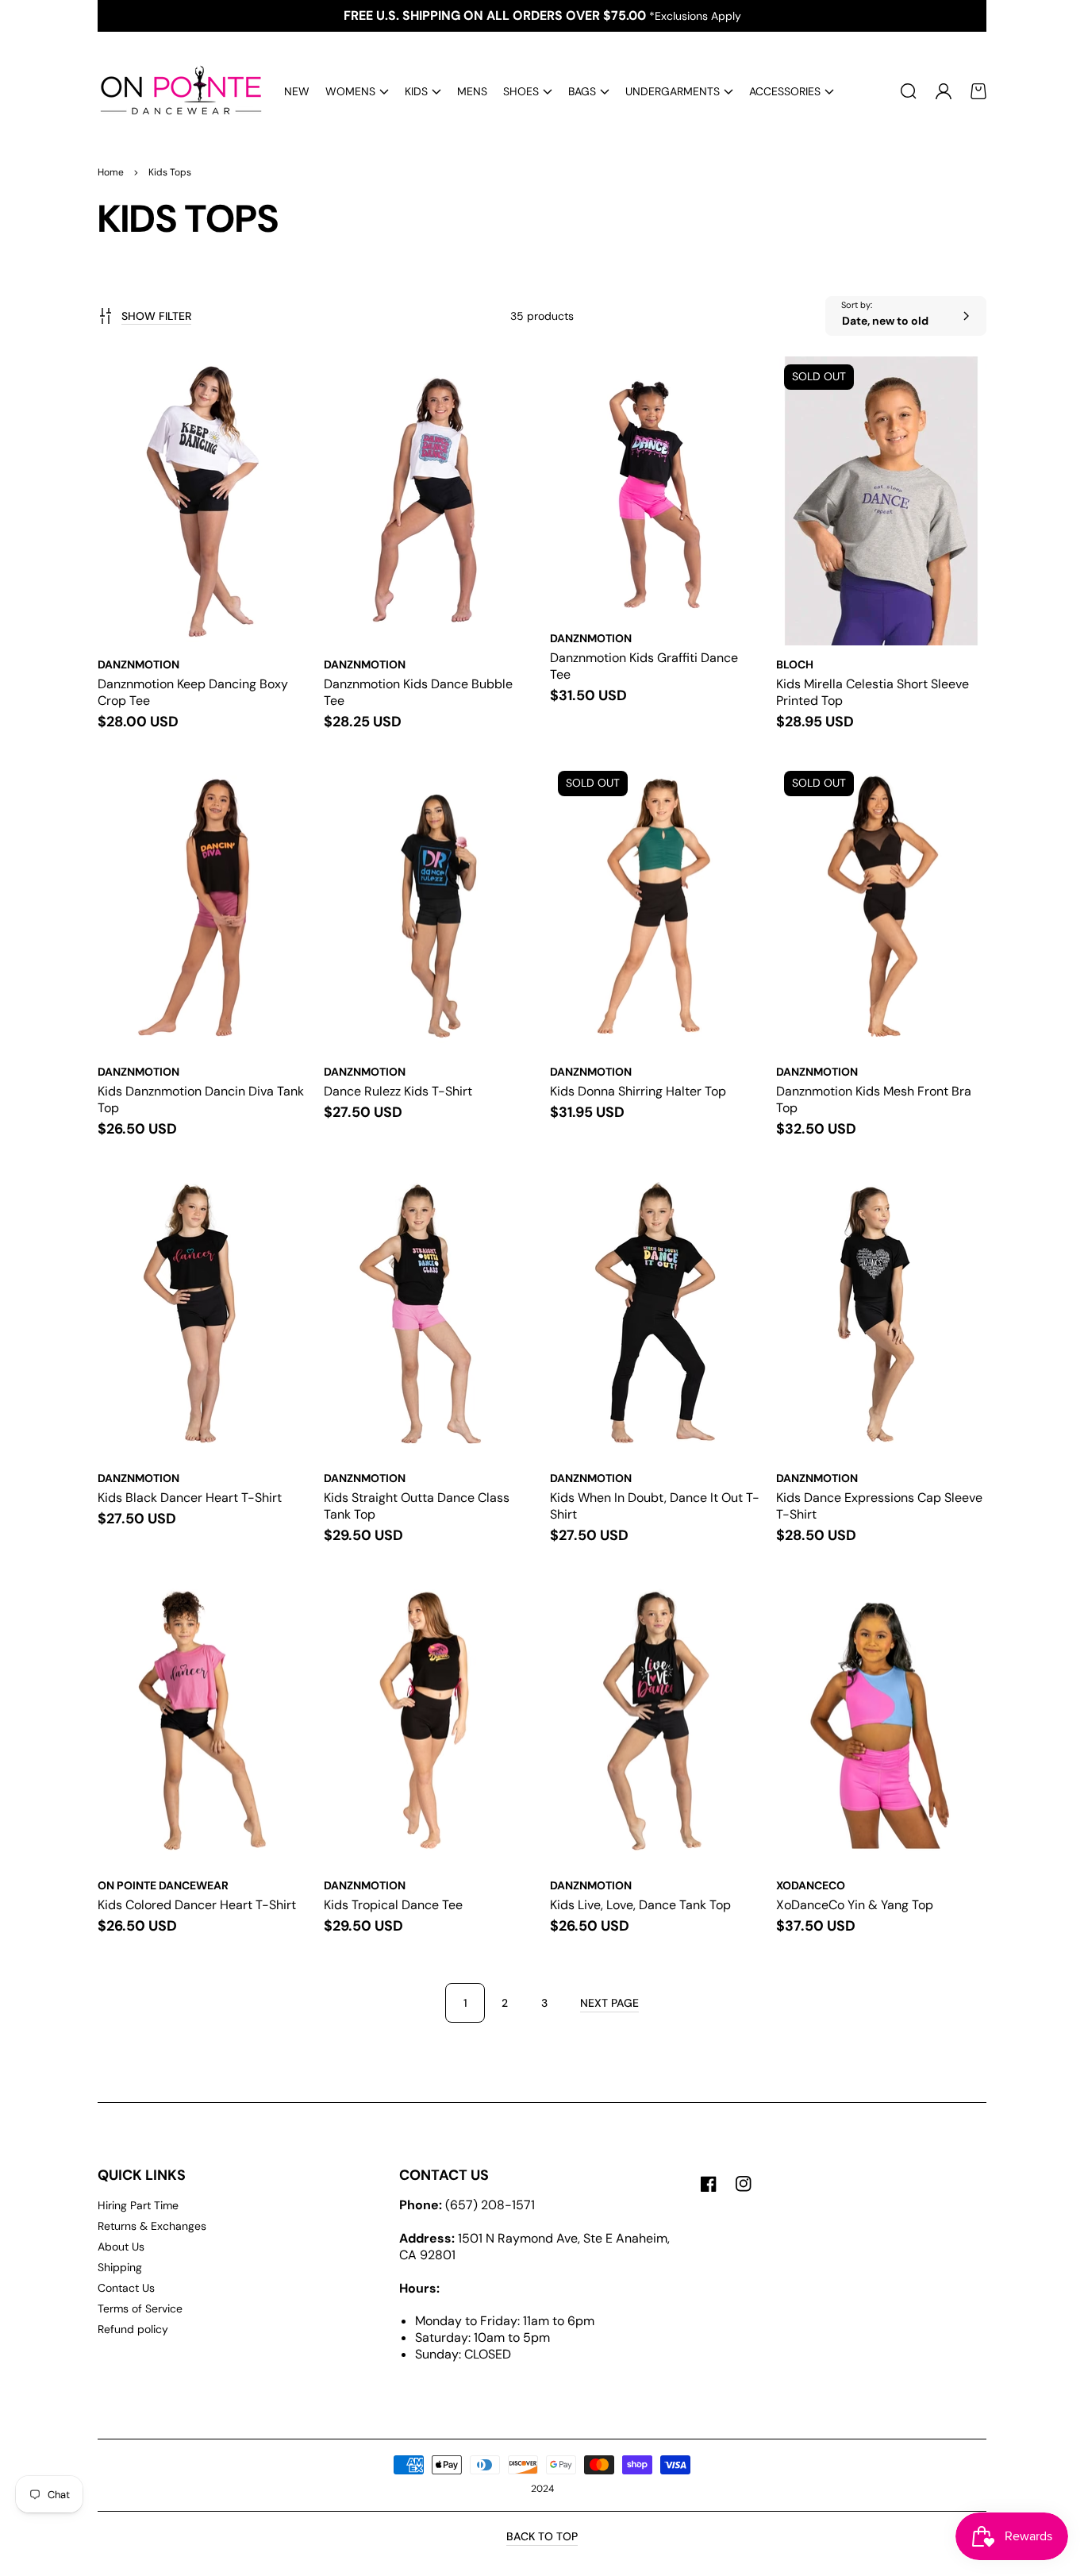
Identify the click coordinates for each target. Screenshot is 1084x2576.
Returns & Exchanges (152, 2226)
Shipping (120, 2267)
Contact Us (126, 2288)
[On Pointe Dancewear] (175, 91)
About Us (121, 2247)
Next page (609, 2003)
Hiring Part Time (138, 2205)
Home (111, 172)
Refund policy (133, 2329)
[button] (357, 92)
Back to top (542, 2536)
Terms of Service (140, 2308)
